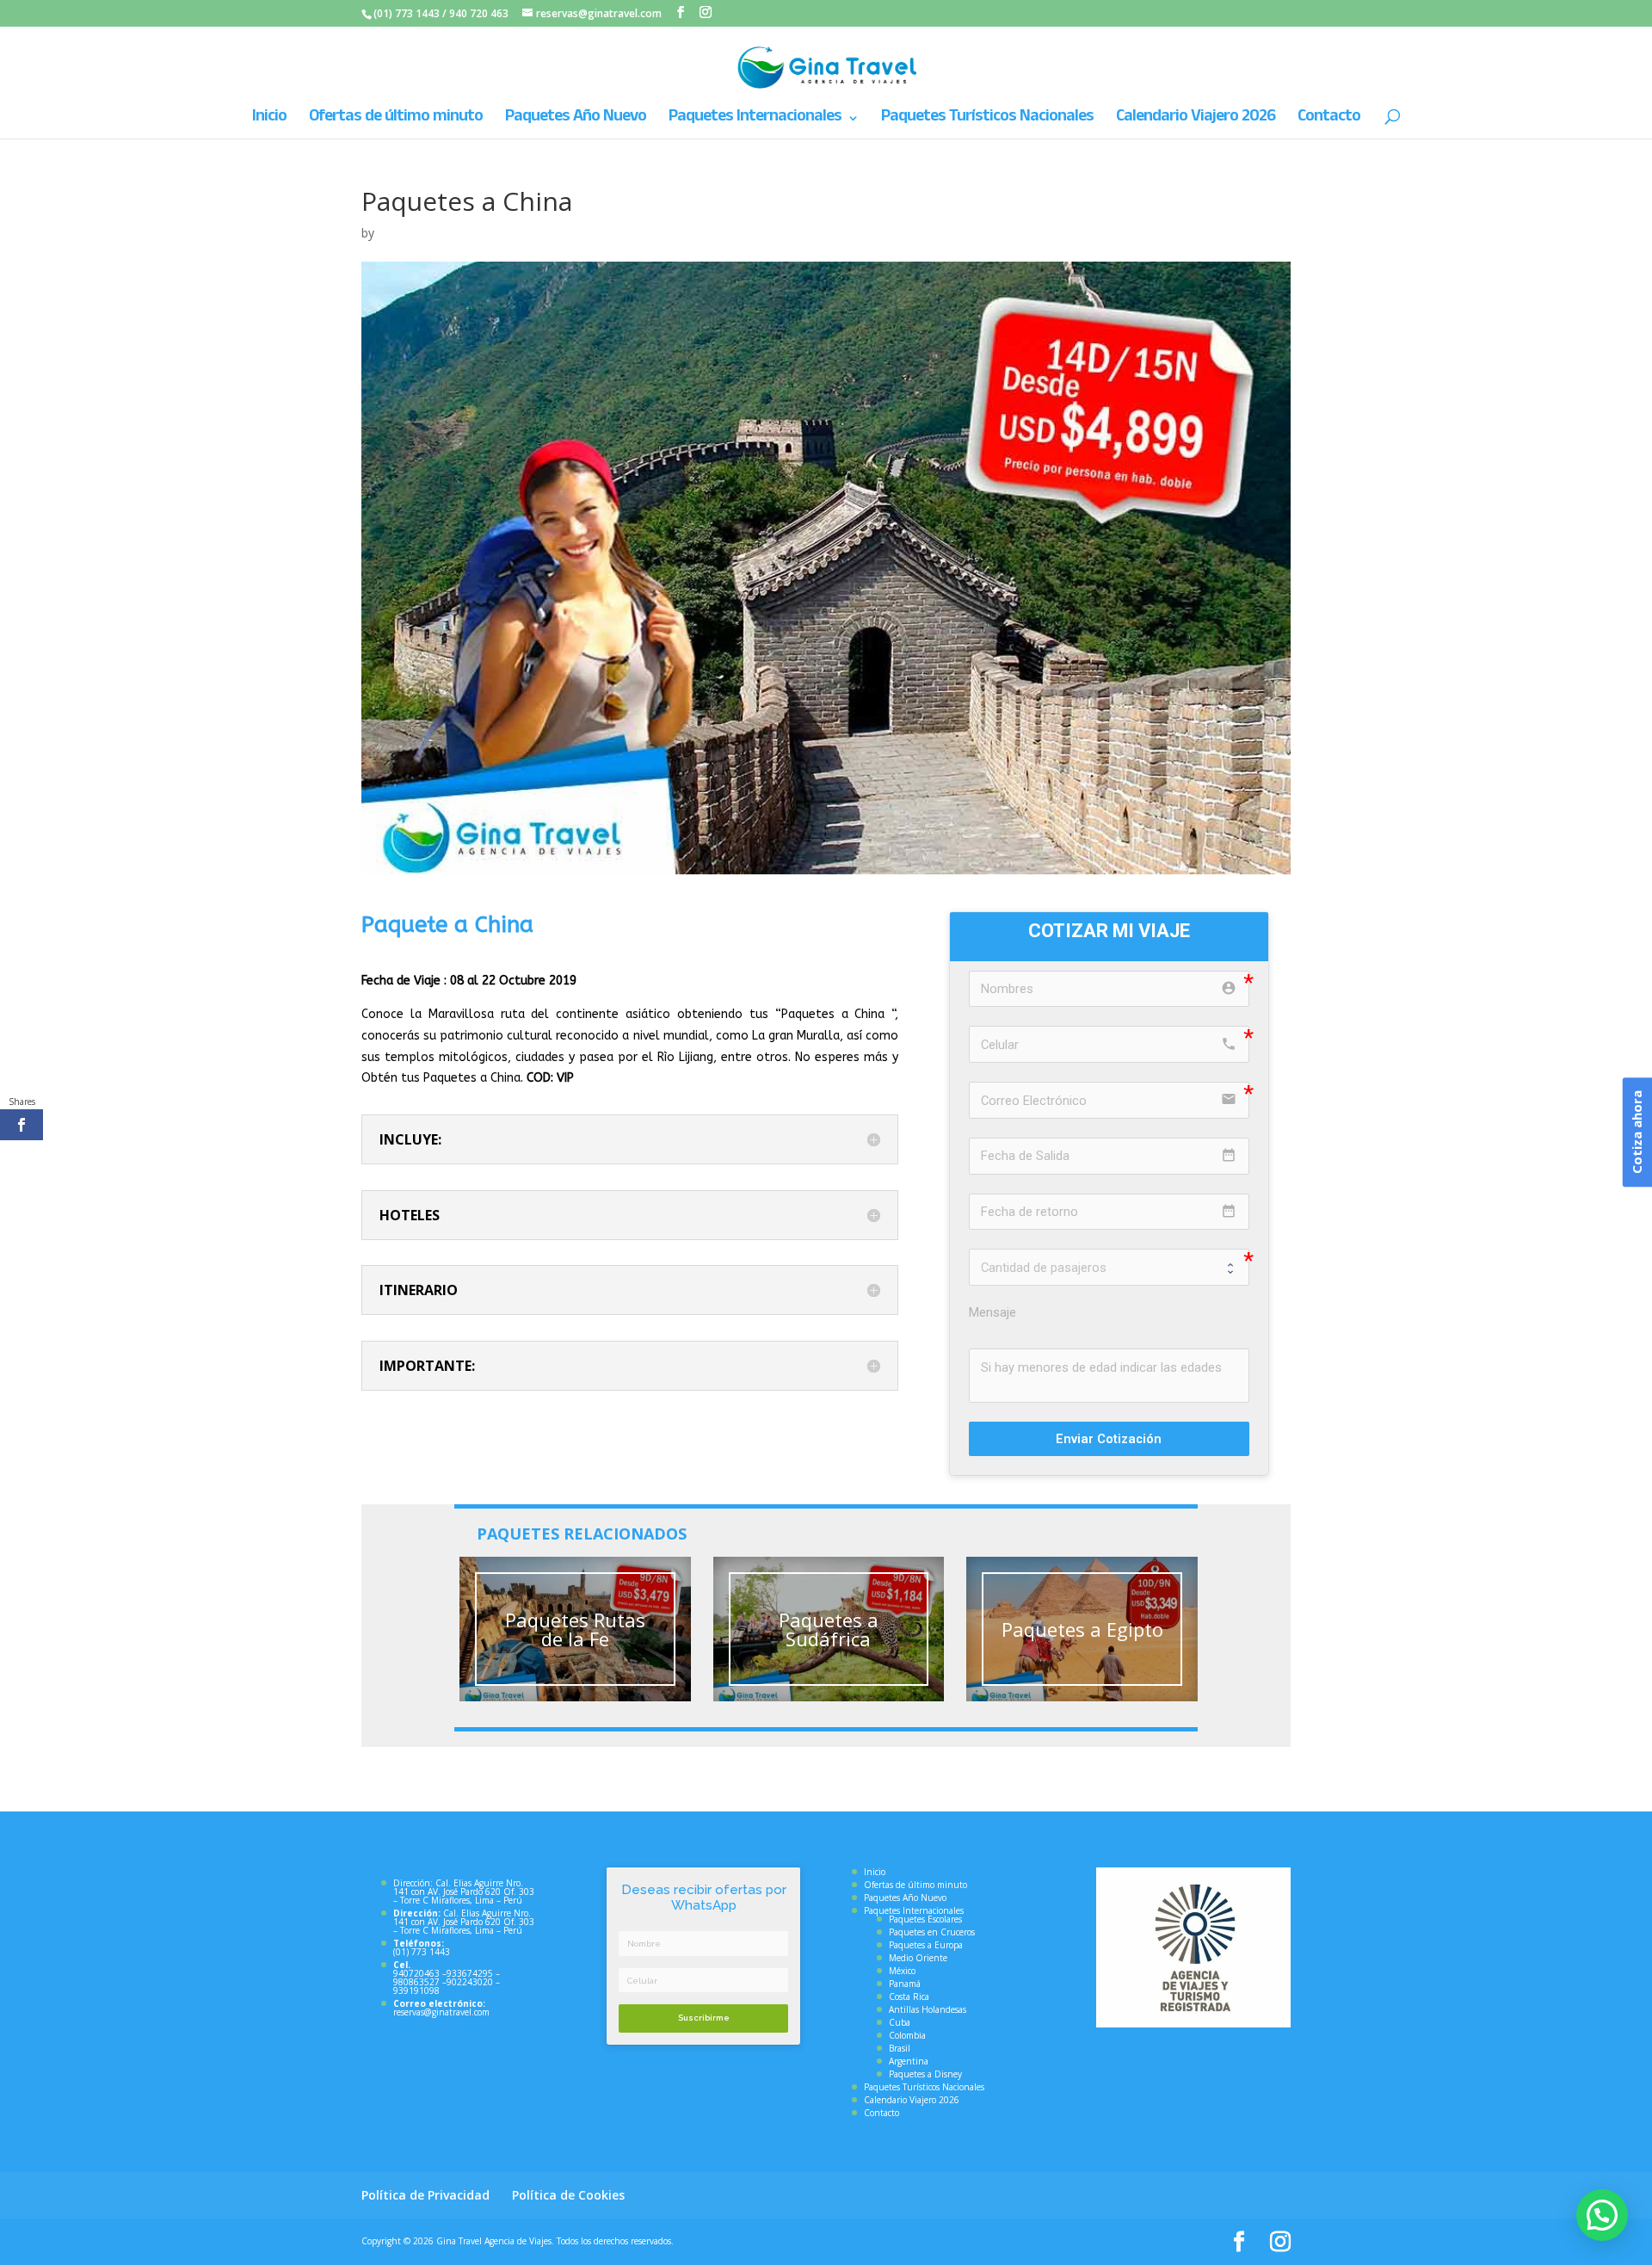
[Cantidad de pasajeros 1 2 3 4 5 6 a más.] (1109, 1267)
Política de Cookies (568, 2195)
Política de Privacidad (425, 2195)
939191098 (416, 1990)
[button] (1602, 2215)
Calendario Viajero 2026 (1196, 120)
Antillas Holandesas (928, 2009)
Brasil (900, 2048)
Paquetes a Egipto (1082, 1629)
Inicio (269, 120)
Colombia (907, 2035)
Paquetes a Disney (925, 2074)
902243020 (470, 1982)
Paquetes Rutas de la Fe (575, 1629)
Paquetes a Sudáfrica (829, 1629)
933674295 (470, 1973)
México (902, 1971)
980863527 (416, 1982)
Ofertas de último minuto (396, 120)
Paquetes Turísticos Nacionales (987, 120)
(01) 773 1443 (407, 13)
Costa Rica (909, 1997)
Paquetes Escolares (925, 1919)
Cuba (900, 2022)
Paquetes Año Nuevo (576, 120)
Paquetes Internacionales (755, 120)
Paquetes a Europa (926, 1945)
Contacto (1329, 120)
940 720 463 (479, 13)
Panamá (905, 1984)
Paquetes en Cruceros (932, 1932)
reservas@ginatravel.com (441, 2012)
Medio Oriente (918, 1958)
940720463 (416, 1973)
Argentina (909, 2061)
